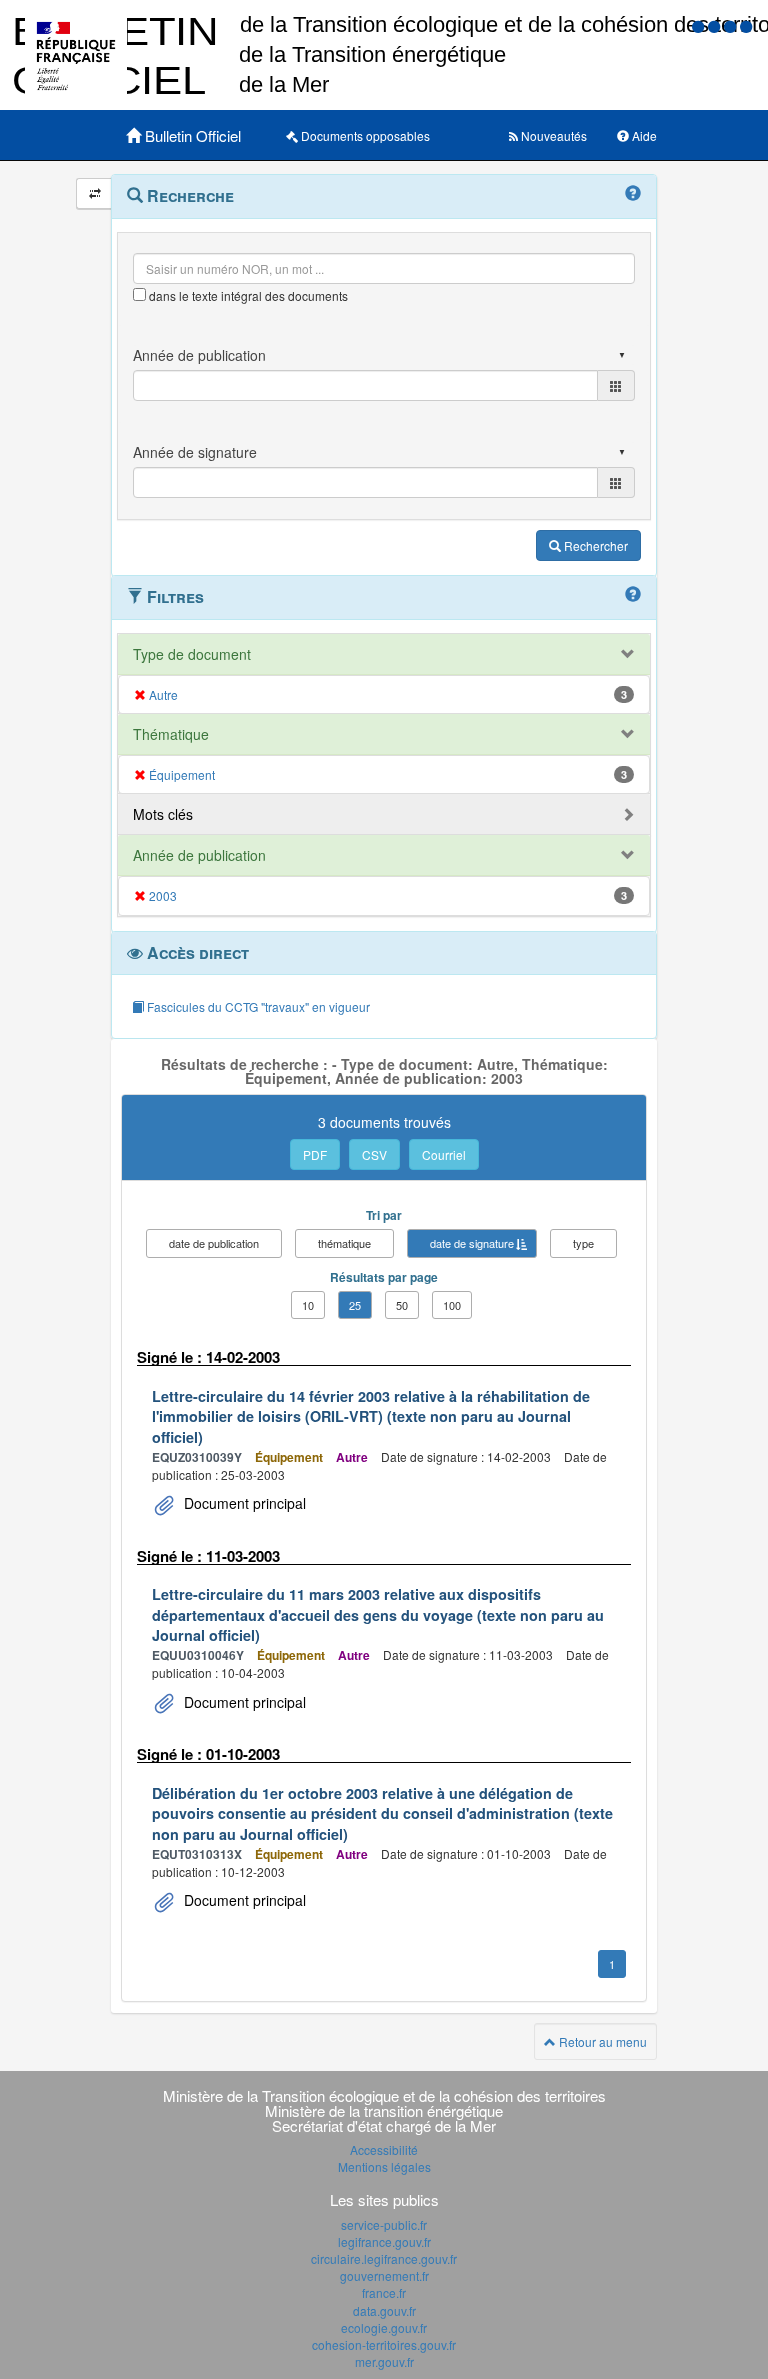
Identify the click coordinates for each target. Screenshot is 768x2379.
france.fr (384, 2292)
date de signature (472, 1243)
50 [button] (402, 1305)
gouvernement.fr (384, 2275)
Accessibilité (384, 2149)
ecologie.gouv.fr (384, 2327)
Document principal (243, 1503)
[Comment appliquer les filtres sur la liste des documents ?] (633, 595)
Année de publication (199, 855)
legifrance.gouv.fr (384, 2241)
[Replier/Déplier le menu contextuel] (94, 193)
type (583, 1243)
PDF (315, 1154)
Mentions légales (384, 2166)
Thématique (171, 734)
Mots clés (163, 814)
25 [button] (355, 1305)
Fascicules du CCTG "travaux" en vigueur (257, 1006)
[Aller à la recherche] (732, 25)
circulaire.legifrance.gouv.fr (384, 2258)
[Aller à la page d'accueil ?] (746, 25)
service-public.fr (384, 2224)
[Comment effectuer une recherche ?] (633, 194)
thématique (344, 1243)
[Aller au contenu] (716, 25)
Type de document (192, 654)
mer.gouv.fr (384, 2361)
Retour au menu (601, 2041)
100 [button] (452, 1305)
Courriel (444, 1154)
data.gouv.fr (384, 2310)
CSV (374, 1154)
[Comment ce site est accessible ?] (700, 25)
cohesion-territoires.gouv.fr (384, 2344)
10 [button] (308, 1305)
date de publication (214, 1243)
